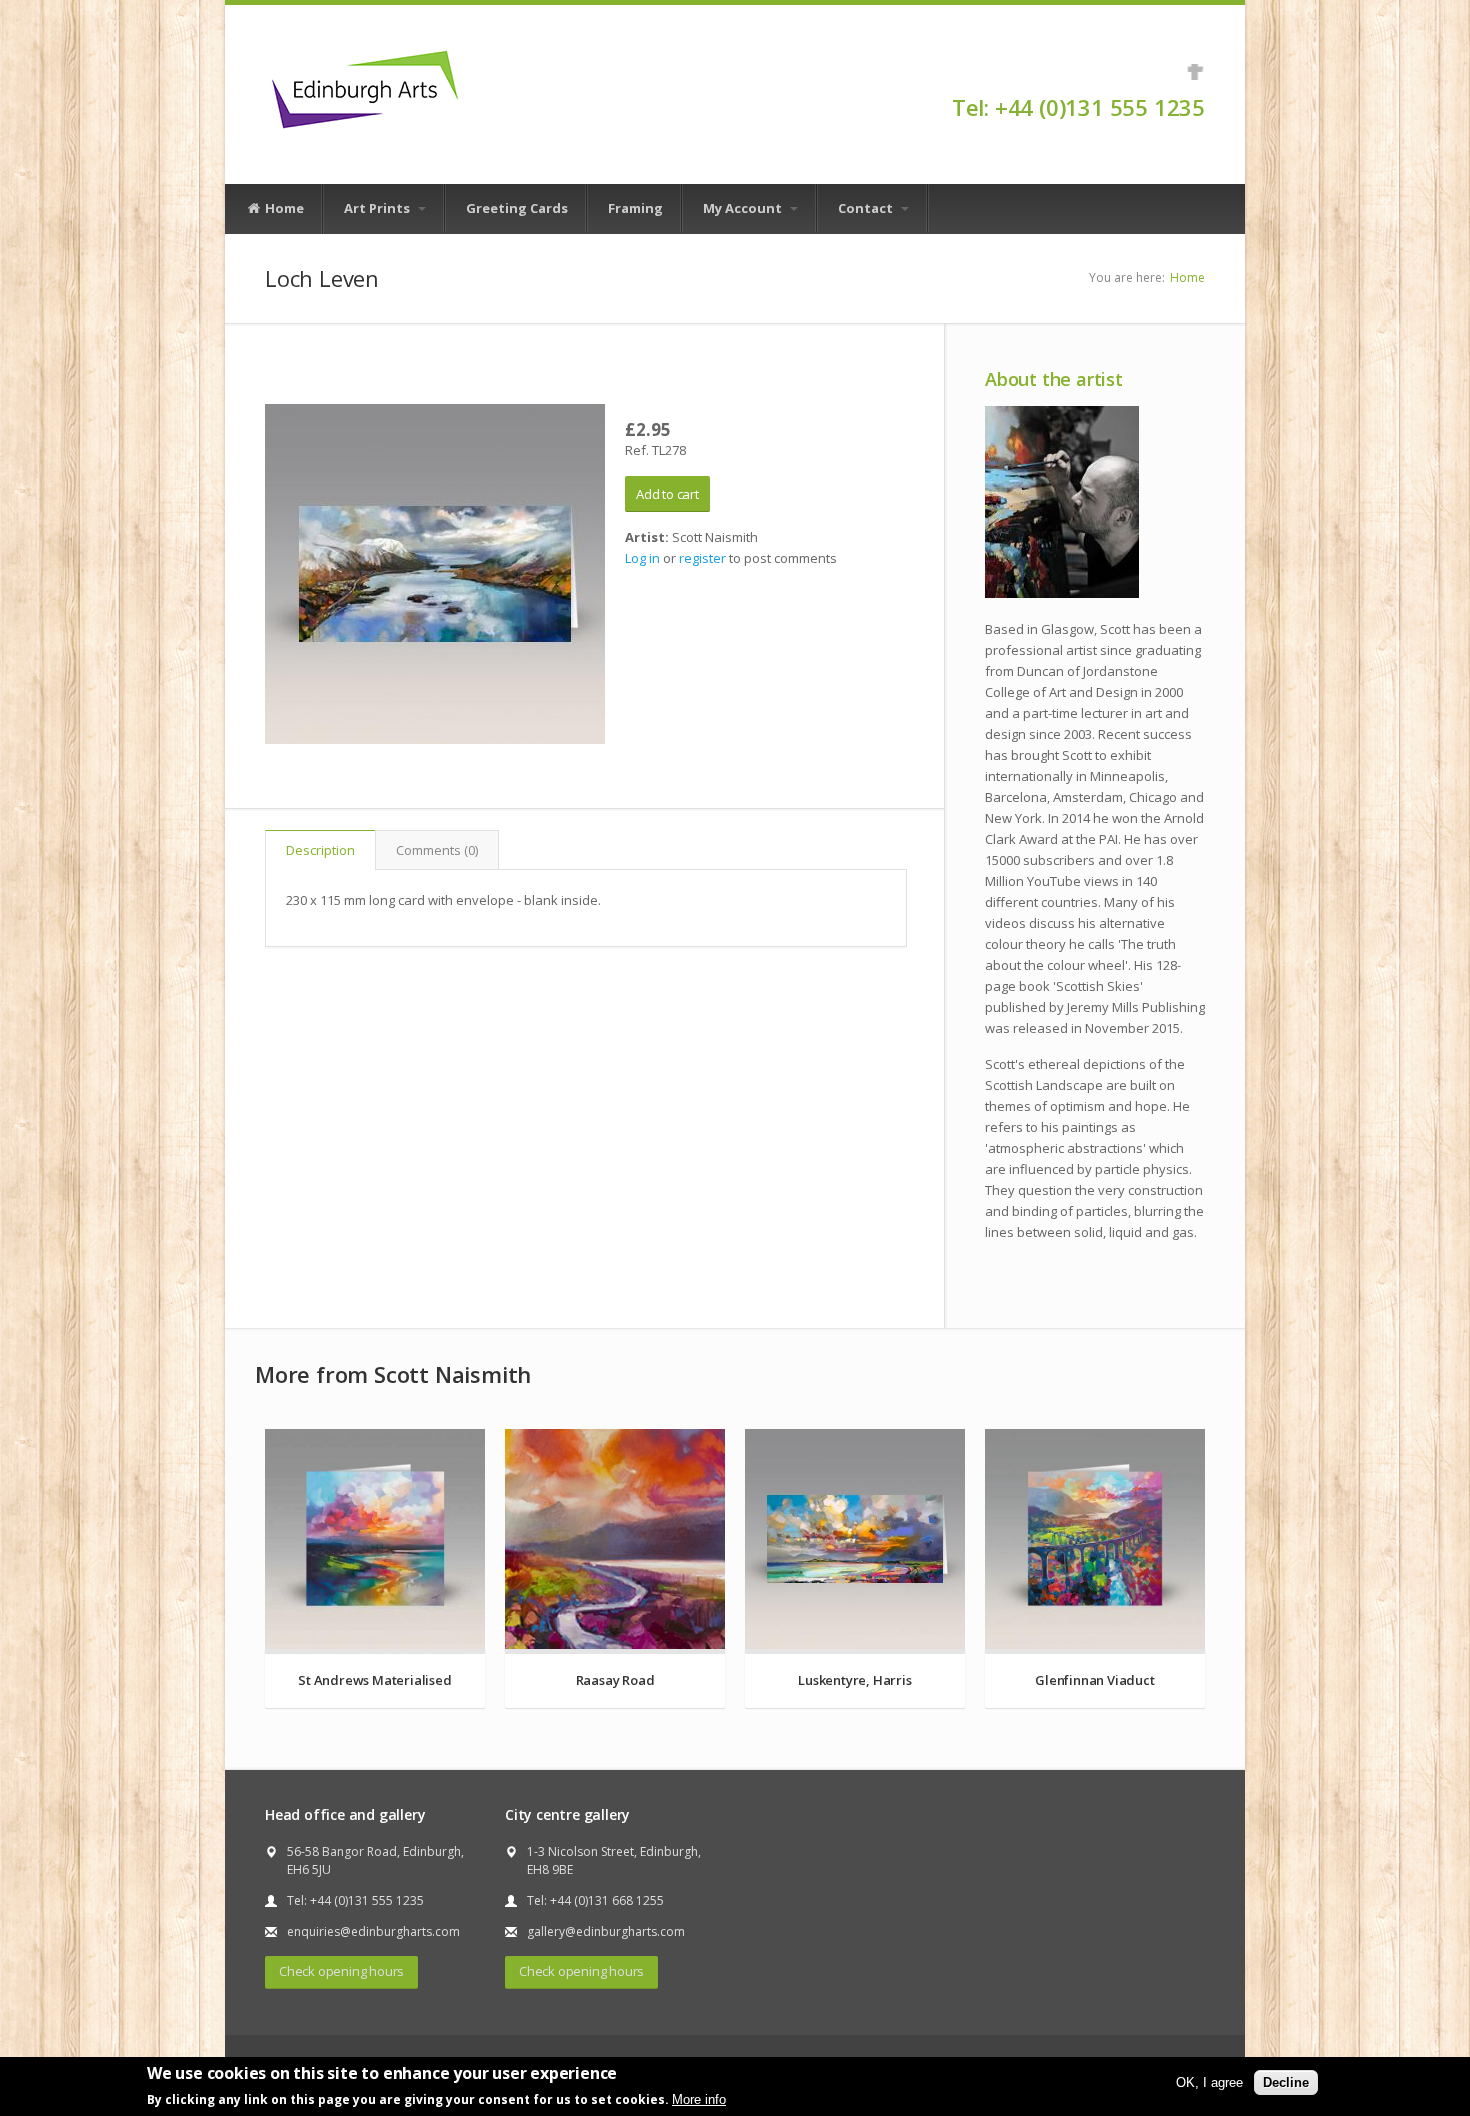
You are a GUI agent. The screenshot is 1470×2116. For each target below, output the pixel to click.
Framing (635, 208)
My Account (744, 208)
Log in (642, 558)
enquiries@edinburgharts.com (373, 1931)
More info (699, 2099)
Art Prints (378, 208)
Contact (867, 208)
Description (320, 850)
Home (283, 208)
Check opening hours (341, 1971)
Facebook (1195, 72)
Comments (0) (437, 850)
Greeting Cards (517, 208)
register (702, 558)
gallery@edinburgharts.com (606, 1931)
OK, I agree (1209, 2082)
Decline (1286, 2082)
